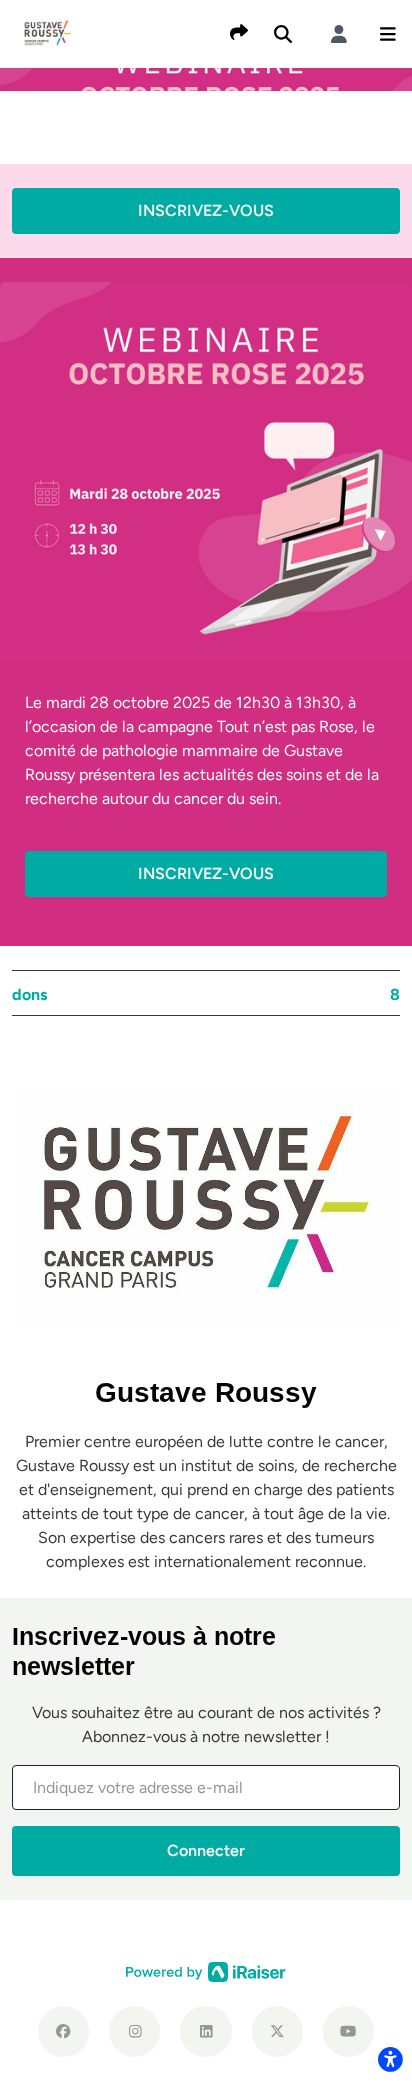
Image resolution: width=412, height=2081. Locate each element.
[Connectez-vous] (339, 34)
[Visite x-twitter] (277, 2031)
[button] (388, 34)
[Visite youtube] (348, 2031)
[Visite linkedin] (205, 2031)
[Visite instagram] (134, 2031)
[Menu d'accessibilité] (390, 2059)
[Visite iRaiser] (206, 1971)
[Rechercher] (283, 34)
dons (206, 994)
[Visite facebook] (63, 2031)
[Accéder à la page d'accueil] (47, 32)
